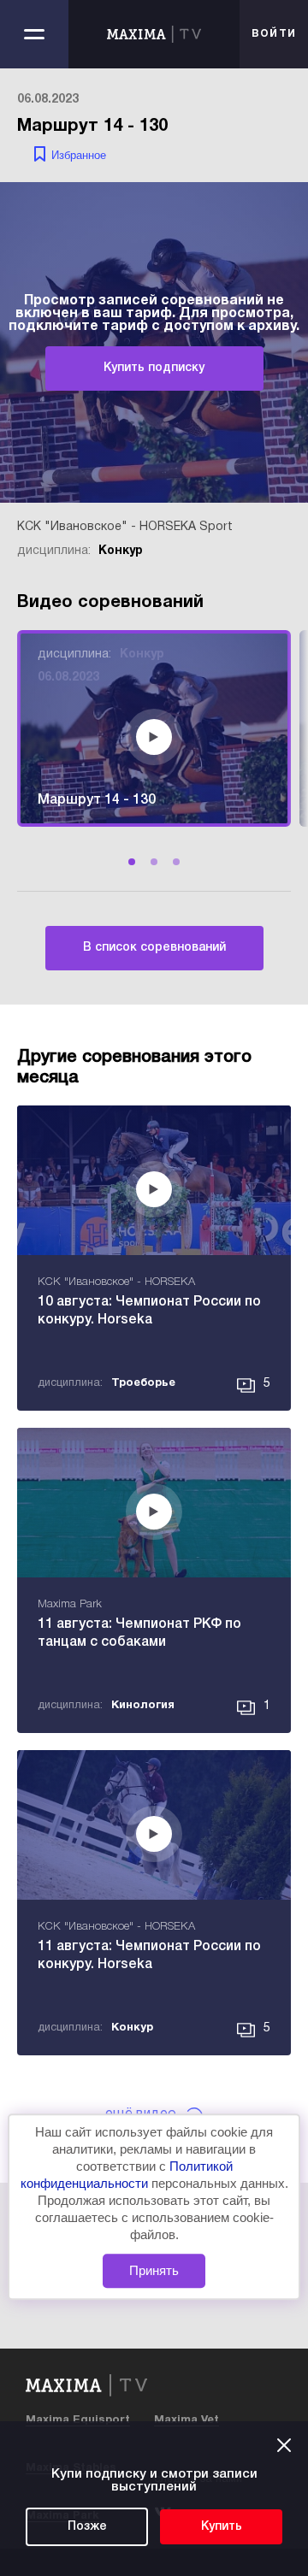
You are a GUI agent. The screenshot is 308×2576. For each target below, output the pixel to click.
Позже (87, 2527)
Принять (154, 2270)
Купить (222, 2527)
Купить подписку (154, 368)
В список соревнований (154, 948)
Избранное (79, 155)
